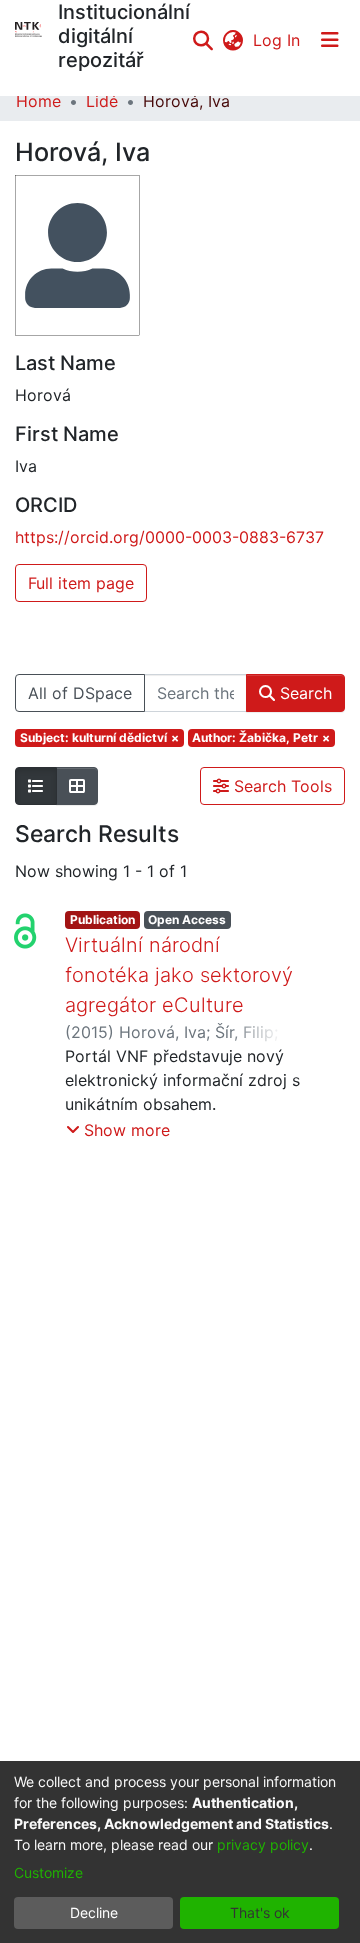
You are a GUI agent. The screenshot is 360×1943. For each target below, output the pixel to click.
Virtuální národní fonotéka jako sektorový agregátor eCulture (179, 975)
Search (303, 693)
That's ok (260, 1912)
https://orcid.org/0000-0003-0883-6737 (169, 537)
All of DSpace (80, 693)
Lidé (102, 101)
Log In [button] (277, 40)
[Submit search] (202, 40)
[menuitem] (232, 40)
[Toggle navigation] (330, 40)
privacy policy (263, 1844)
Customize (48, 1872)
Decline (94, 1912)
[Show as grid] (77, 786)
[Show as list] (36, 786)
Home (38, 101)
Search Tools (280, 786)
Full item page (81, 583)
